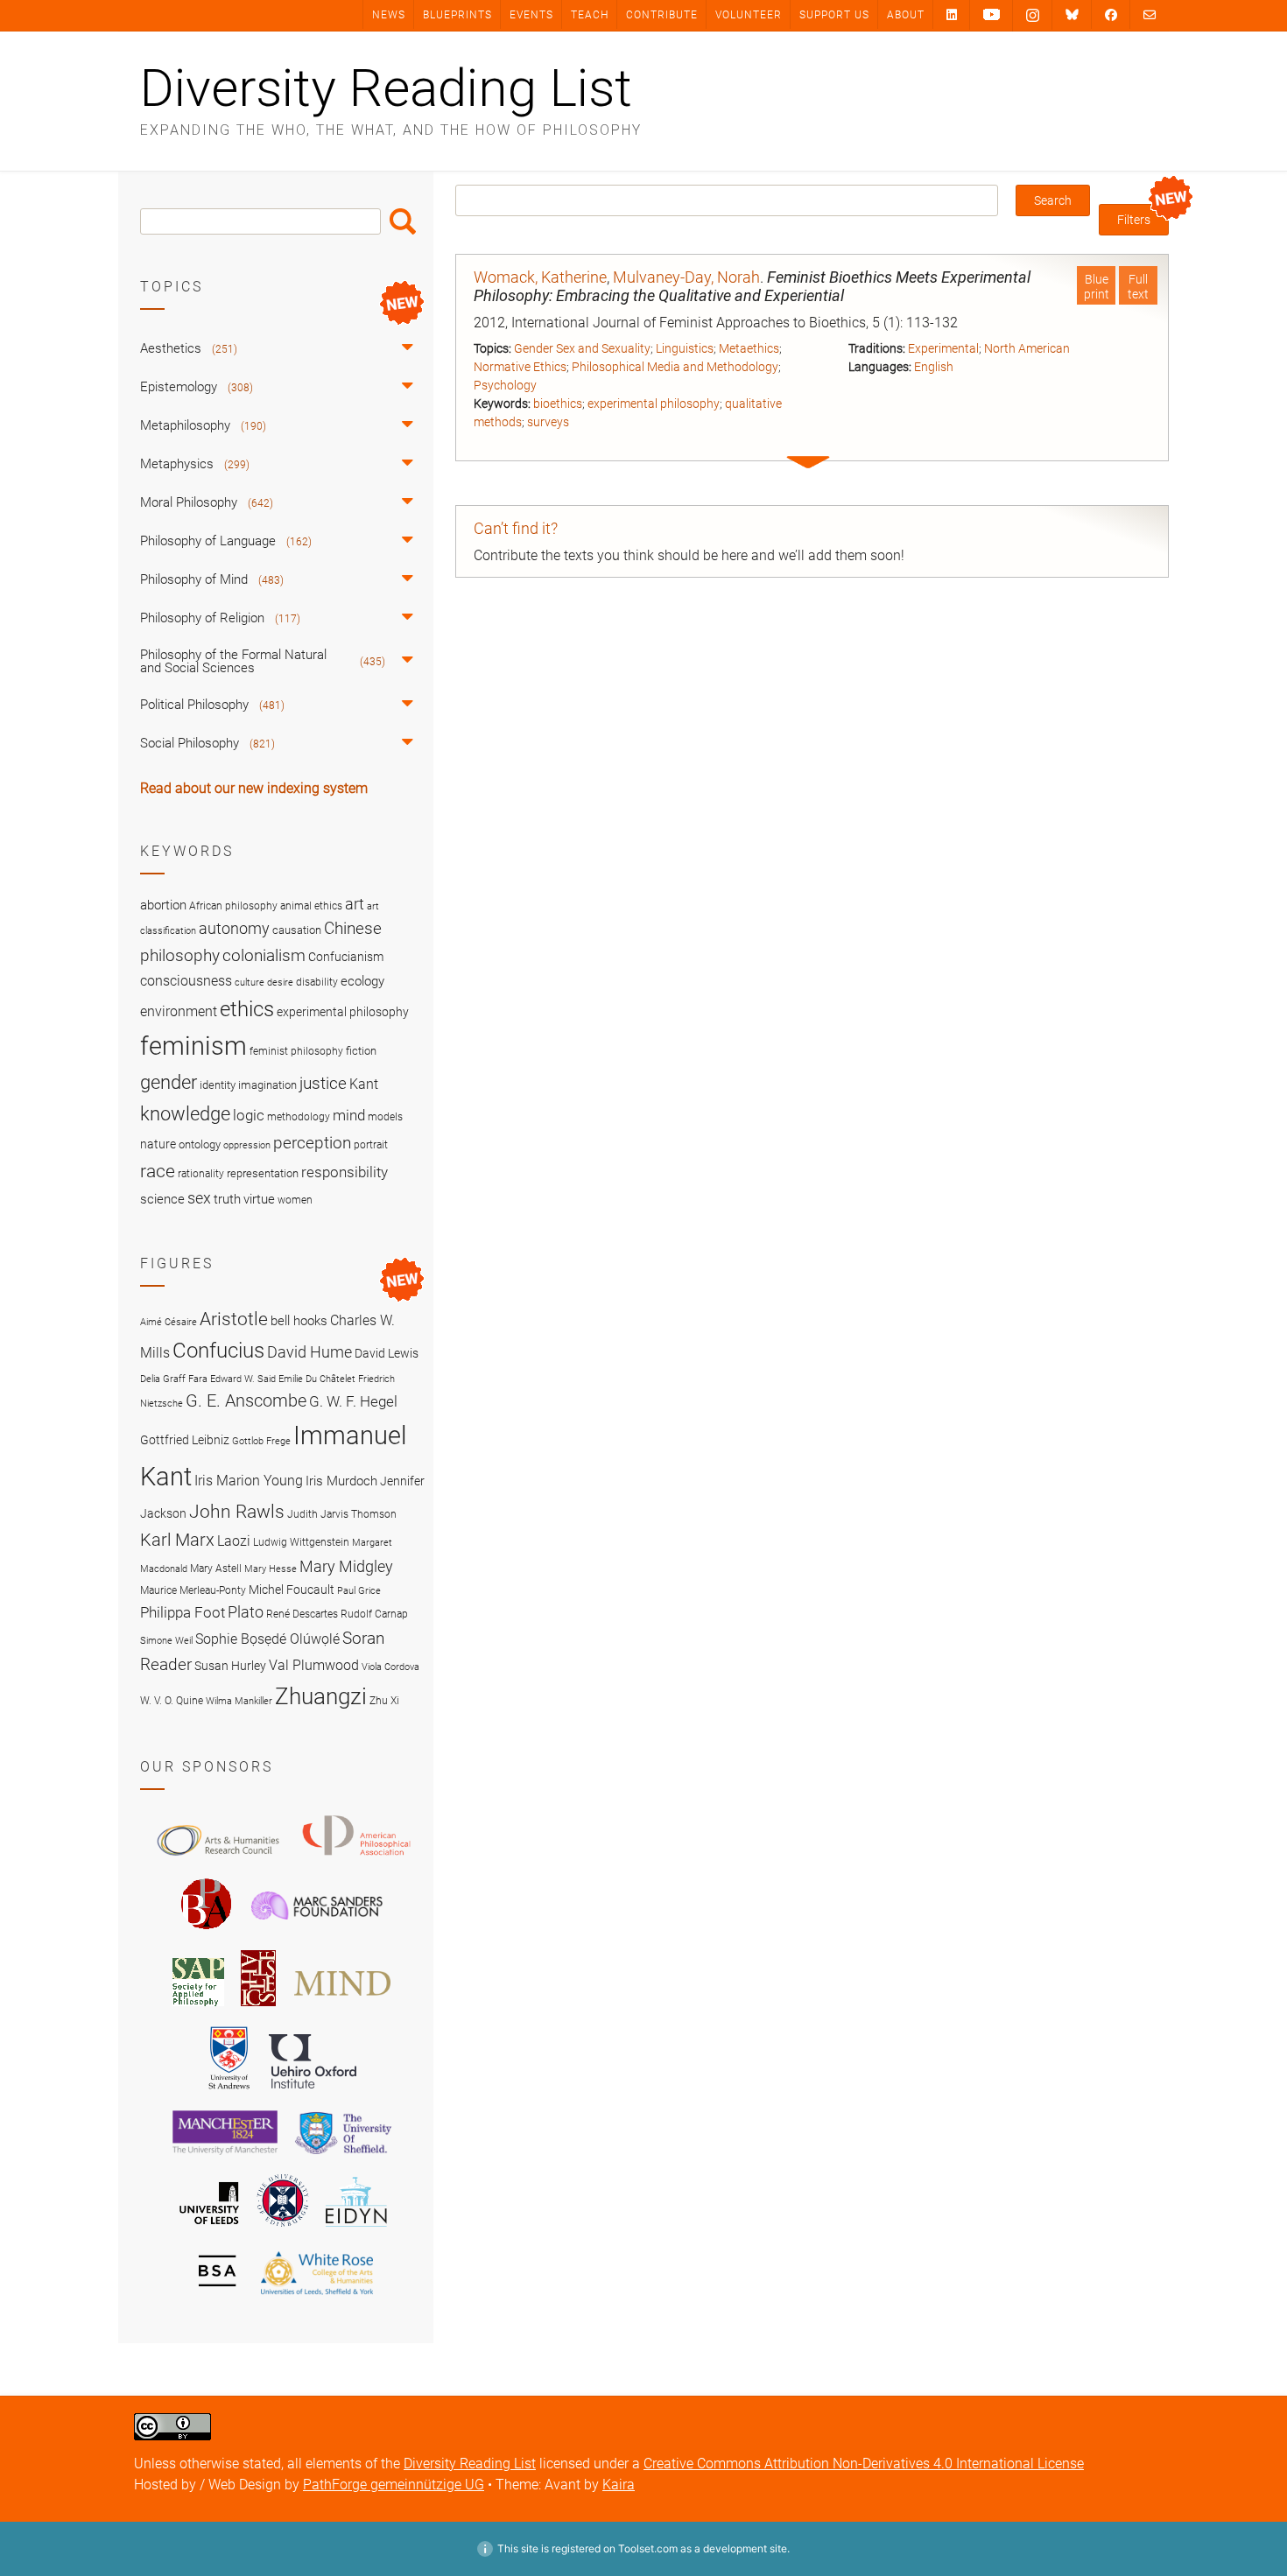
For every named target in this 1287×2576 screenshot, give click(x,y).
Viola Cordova (390, 1667)
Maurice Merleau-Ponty (193, 1590)
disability (317, 982)
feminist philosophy (296, 1051)
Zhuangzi (321, 1696)
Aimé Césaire (169, 1322)
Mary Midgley (346, 1566)
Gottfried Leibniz (185, 1440)
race (158, 1171)
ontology (200, 1144)
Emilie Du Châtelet (317, 1379)
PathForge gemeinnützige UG (394, 2485)
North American (1027, 348)
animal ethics (311, 906)
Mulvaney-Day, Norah (686, 277)
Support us (834, 15)
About (906, 15)
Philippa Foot (183, 1612)
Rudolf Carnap (374, 1614)
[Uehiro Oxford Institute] (313, 2093)
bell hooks (299, 1321)
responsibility (345, 1172)
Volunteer (749, 15)
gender (169, 1082)
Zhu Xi (384, 1700)
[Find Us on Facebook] (1111, 14)
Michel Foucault (292, 1590)
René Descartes (302, 1614)
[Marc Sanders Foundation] (317, 1933)
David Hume (309, 1352)
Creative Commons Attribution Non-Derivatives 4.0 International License (864, 2464)
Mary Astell (216, 1568)
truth (227, 1199)
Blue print (1097, 287)
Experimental (943, 348)
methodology (299, 1117)
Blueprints (457, 15)
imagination (267, 1085)
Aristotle (234, 1319)
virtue (259, 1199)
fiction (361, 1051)
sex (199, 1198)
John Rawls (237, 1512)
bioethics (558, 404)
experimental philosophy (654, 404)
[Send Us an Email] (1150, 14)
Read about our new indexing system (254, 788)
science (162, 1199)
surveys (548, 422)
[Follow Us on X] (1033, 16)
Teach (590, 15)
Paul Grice (359, 1591)
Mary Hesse (271, 1569)
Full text (1138, 287)
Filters (1134, 220)
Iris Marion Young (249, 1481)
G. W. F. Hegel (353, 1401)
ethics (247, 1009)
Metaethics (749, 348)
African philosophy (233, 906)
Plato (246, 1612)
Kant (364, 1084)
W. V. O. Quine (172, 1700)
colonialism (264, 955)
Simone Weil (166, 1641)
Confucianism (346, 957)
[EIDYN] (356, 2229)
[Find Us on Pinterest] (992, 15)
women (295, 1200)
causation (297, 930)
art (355, 904)
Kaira (619, 2485)
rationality (201, 1174)
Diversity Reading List (386, 88)
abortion (163, 905)
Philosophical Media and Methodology (675, 367)
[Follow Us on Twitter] (1072, 15)
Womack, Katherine (540, 277)
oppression (247, 1145)
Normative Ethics (520, 367)
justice (323, 1083)
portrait (371, 1145)
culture (250, 983)
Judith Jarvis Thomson (342, 1514)
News (389, 15)
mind (349, 1115)
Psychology (505, 385)
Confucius (218, 1351)
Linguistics (685, 348)
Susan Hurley (230, 1666)
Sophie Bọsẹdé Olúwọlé (267, 1639)
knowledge (185, 1113)
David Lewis (387, 1353)
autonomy (234, 929)
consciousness (186, 981)
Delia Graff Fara (174, 1379)
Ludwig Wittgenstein (301, 1542)
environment (179, 1012)
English (934, 367)
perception (312, 1143)
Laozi (234, 1541)
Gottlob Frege (261, 1441)
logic (249, 1115)
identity (218, 1085)
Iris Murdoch (341, 1481)
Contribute (662, 15)
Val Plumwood (314, 1665)
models (385, 1117)
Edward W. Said (243, 1379)
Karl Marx (177, 1540)
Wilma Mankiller (239, 1701)
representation (263, 1173)
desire (280, 983)
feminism (193, 1046)
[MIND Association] (342, 2009)
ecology (362, 981)
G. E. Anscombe (246, 1401)
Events (531, 15)
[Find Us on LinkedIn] (952, 14)
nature (158, 1144)
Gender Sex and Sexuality (582, 348)
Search (403, 221)
